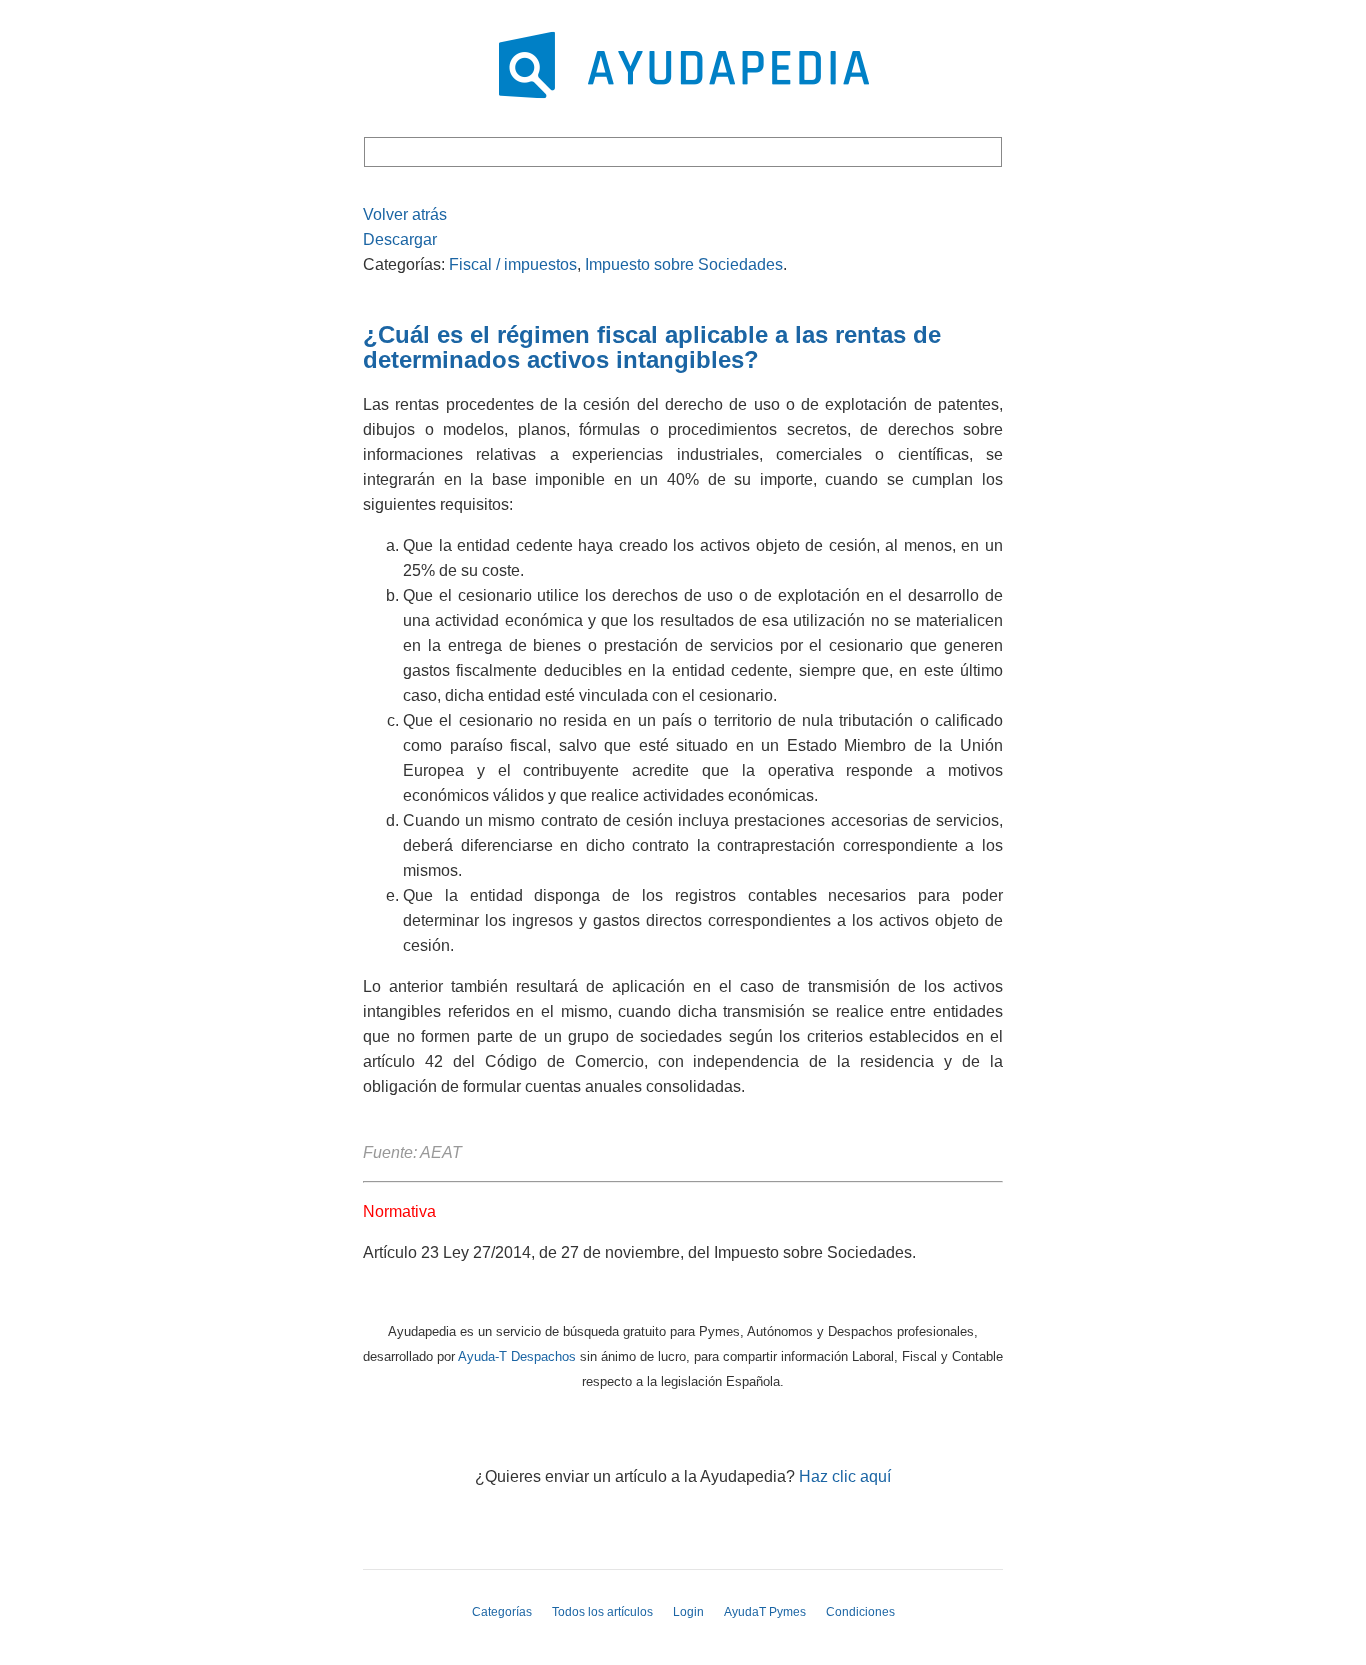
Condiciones (860, 1612)
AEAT (443, 1152)
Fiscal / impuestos (513, 264)
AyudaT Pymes (765, 1612)
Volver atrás (405, 214)
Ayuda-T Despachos (517, 1356)
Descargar (400, 239)
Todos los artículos (602, 1612)
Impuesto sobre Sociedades (684, 264)
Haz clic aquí (845, 1476)
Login (688, 1612)
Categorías (502, 1612)
